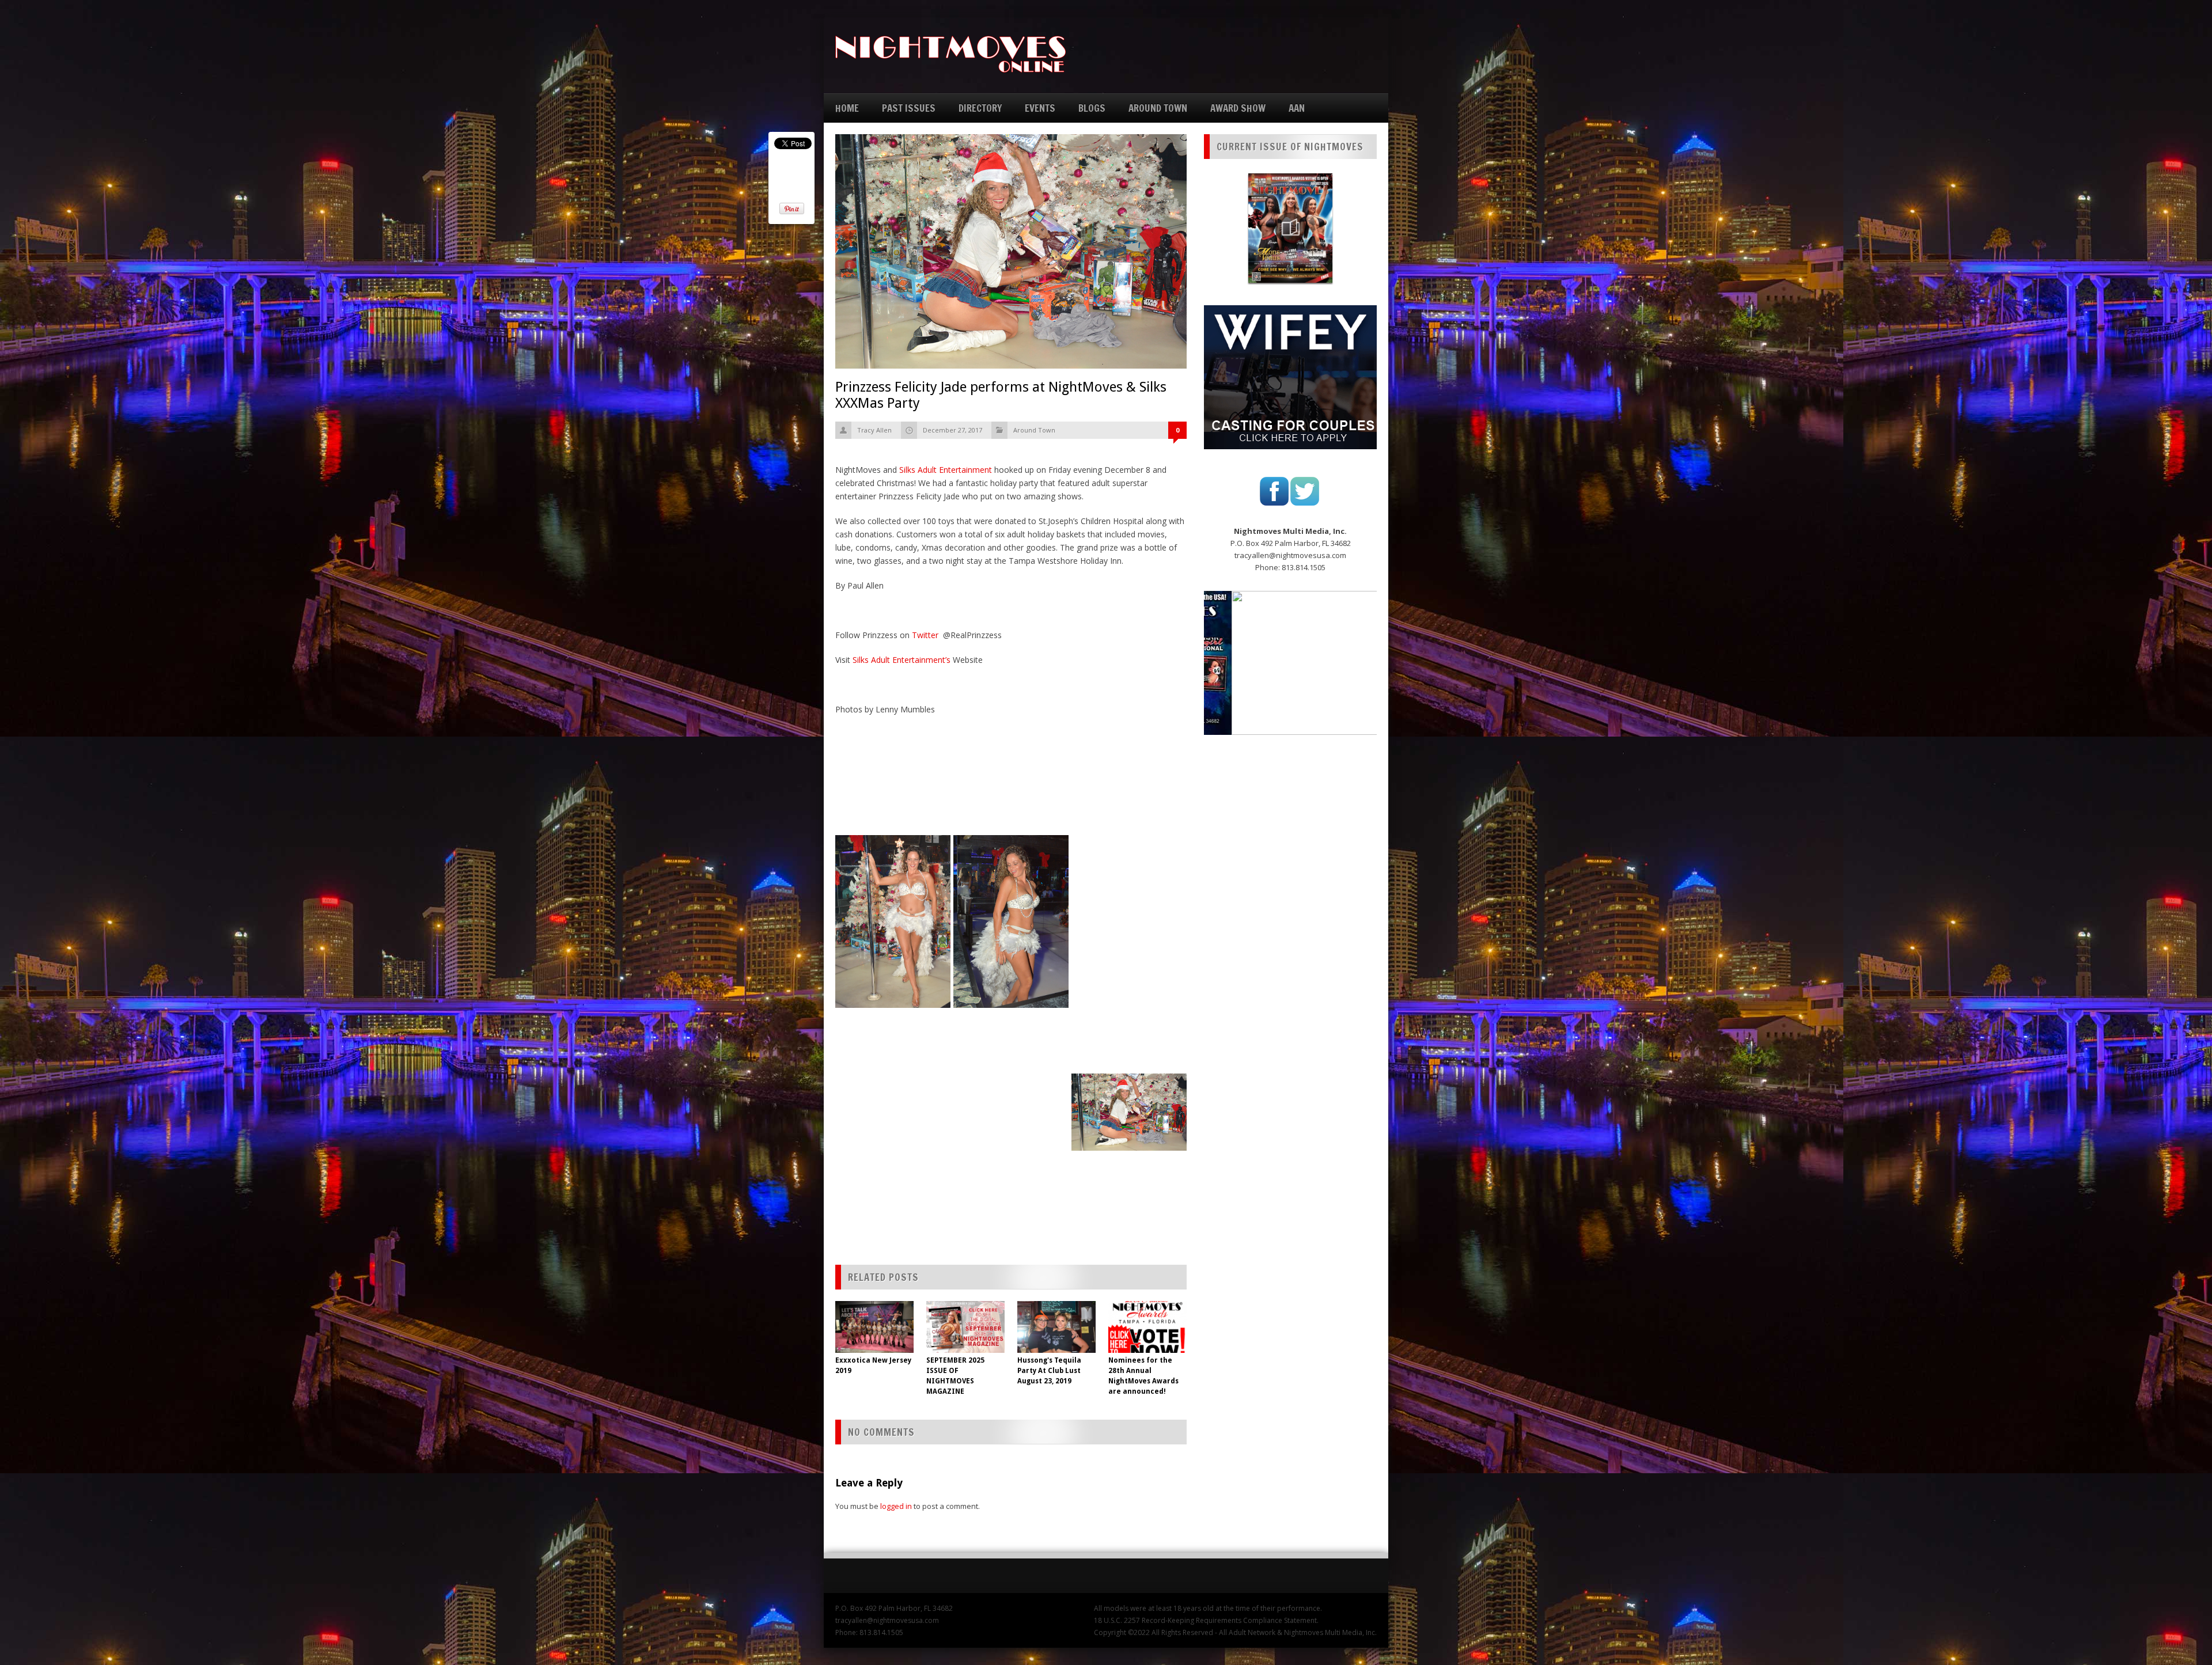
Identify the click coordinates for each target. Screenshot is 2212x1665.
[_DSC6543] (1011, 1175)
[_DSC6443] (893, 1122)
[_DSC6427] (893, 1109)
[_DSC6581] (1129, 1185)
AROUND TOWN (1158, 108)
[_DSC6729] (1129, 946)
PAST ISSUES (909, 108)
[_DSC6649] (1011, 1215)
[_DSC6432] (1011, 1109)
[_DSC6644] (893, 1215)
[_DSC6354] (893, 1029)
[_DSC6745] (1129, 959)
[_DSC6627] (1011, 1201)
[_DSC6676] (893, 921)
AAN (1297, 108)
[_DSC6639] (1129, 1212)
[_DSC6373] (1011, 1042)
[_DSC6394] (1129, 1112)
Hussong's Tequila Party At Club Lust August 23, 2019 (1049, 1371)
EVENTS (1040, 108)
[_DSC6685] (1129, 840)
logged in (896, 1506)
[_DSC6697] (1129, 893)
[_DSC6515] (1129, 1172)
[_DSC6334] (1129, 986)
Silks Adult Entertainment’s (902, 660)
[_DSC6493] (1129, 1159)
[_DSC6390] (893, 1069)
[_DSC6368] (1129, 1039)
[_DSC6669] (893, 1228)
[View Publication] (1290, 228)
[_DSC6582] (893, 1188)
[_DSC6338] (1129, 1012)
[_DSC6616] (893, 1201)
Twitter (926, 635)
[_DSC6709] (1129, 920)
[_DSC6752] (1129, 973)
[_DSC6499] (1011, 1162)
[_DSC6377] (1129, 1052)
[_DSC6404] (893, 1082)
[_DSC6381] (1129, 1065)
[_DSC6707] (1129, 907)
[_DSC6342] (893, 1016)
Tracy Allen (874, 430)
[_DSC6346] (1011, 1016)
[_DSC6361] (1011, 1029)
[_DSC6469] (893, 1148)
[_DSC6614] (1129, 1199)
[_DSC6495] (893, 1162)
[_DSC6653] (1129, 1225)
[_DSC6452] (893, 1135)
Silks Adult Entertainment (946, 470)
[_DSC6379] (1011, 1056)
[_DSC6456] (1011, 1135)
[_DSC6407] (1011, 1082)
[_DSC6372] (893, 1042)
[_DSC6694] (1129, 880)
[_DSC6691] (1129, 854)
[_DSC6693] (1129, 867)
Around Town (1034, 430)
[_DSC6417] (1011, 1095)
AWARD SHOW (1238, 108)
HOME (847, 108)
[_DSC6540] (893, 1175)
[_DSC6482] (1011, 1148)
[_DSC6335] (1129, 999)
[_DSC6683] (1011, 921)
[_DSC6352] (1129, 1026)
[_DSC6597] (1011, 1188)
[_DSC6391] (1011, 1069)
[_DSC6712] (1129, 933)
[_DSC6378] (893, 1056)
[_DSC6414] (893, 1095)
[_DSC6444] (1011, 1122)
